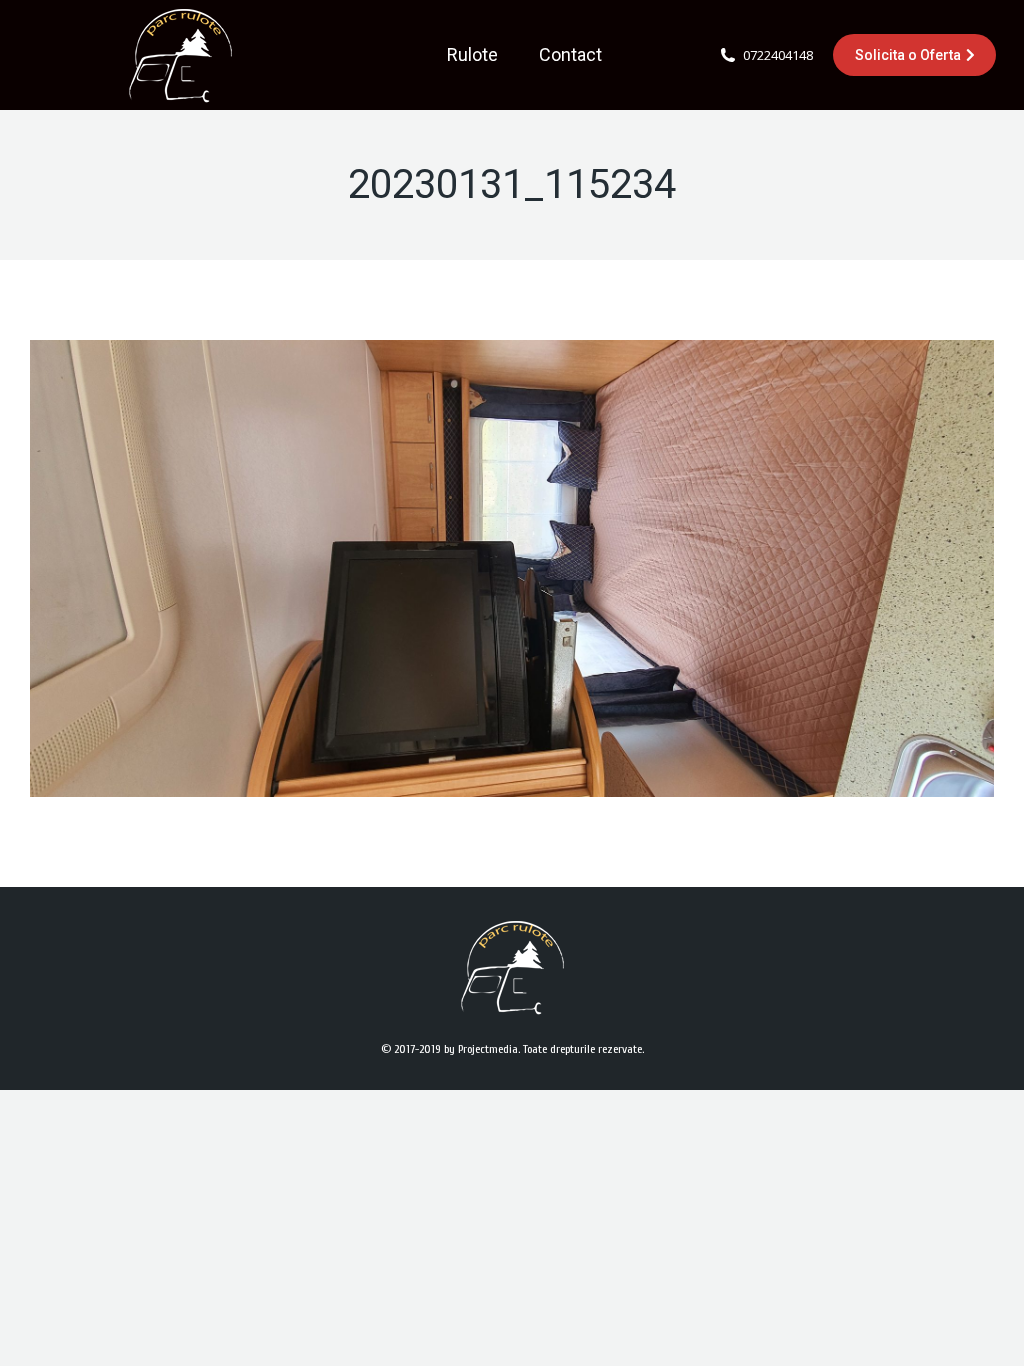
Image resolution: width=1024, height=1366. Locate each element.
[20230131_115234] (512, 568)
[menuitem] (472, 55)
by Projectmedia (481, 1049)
